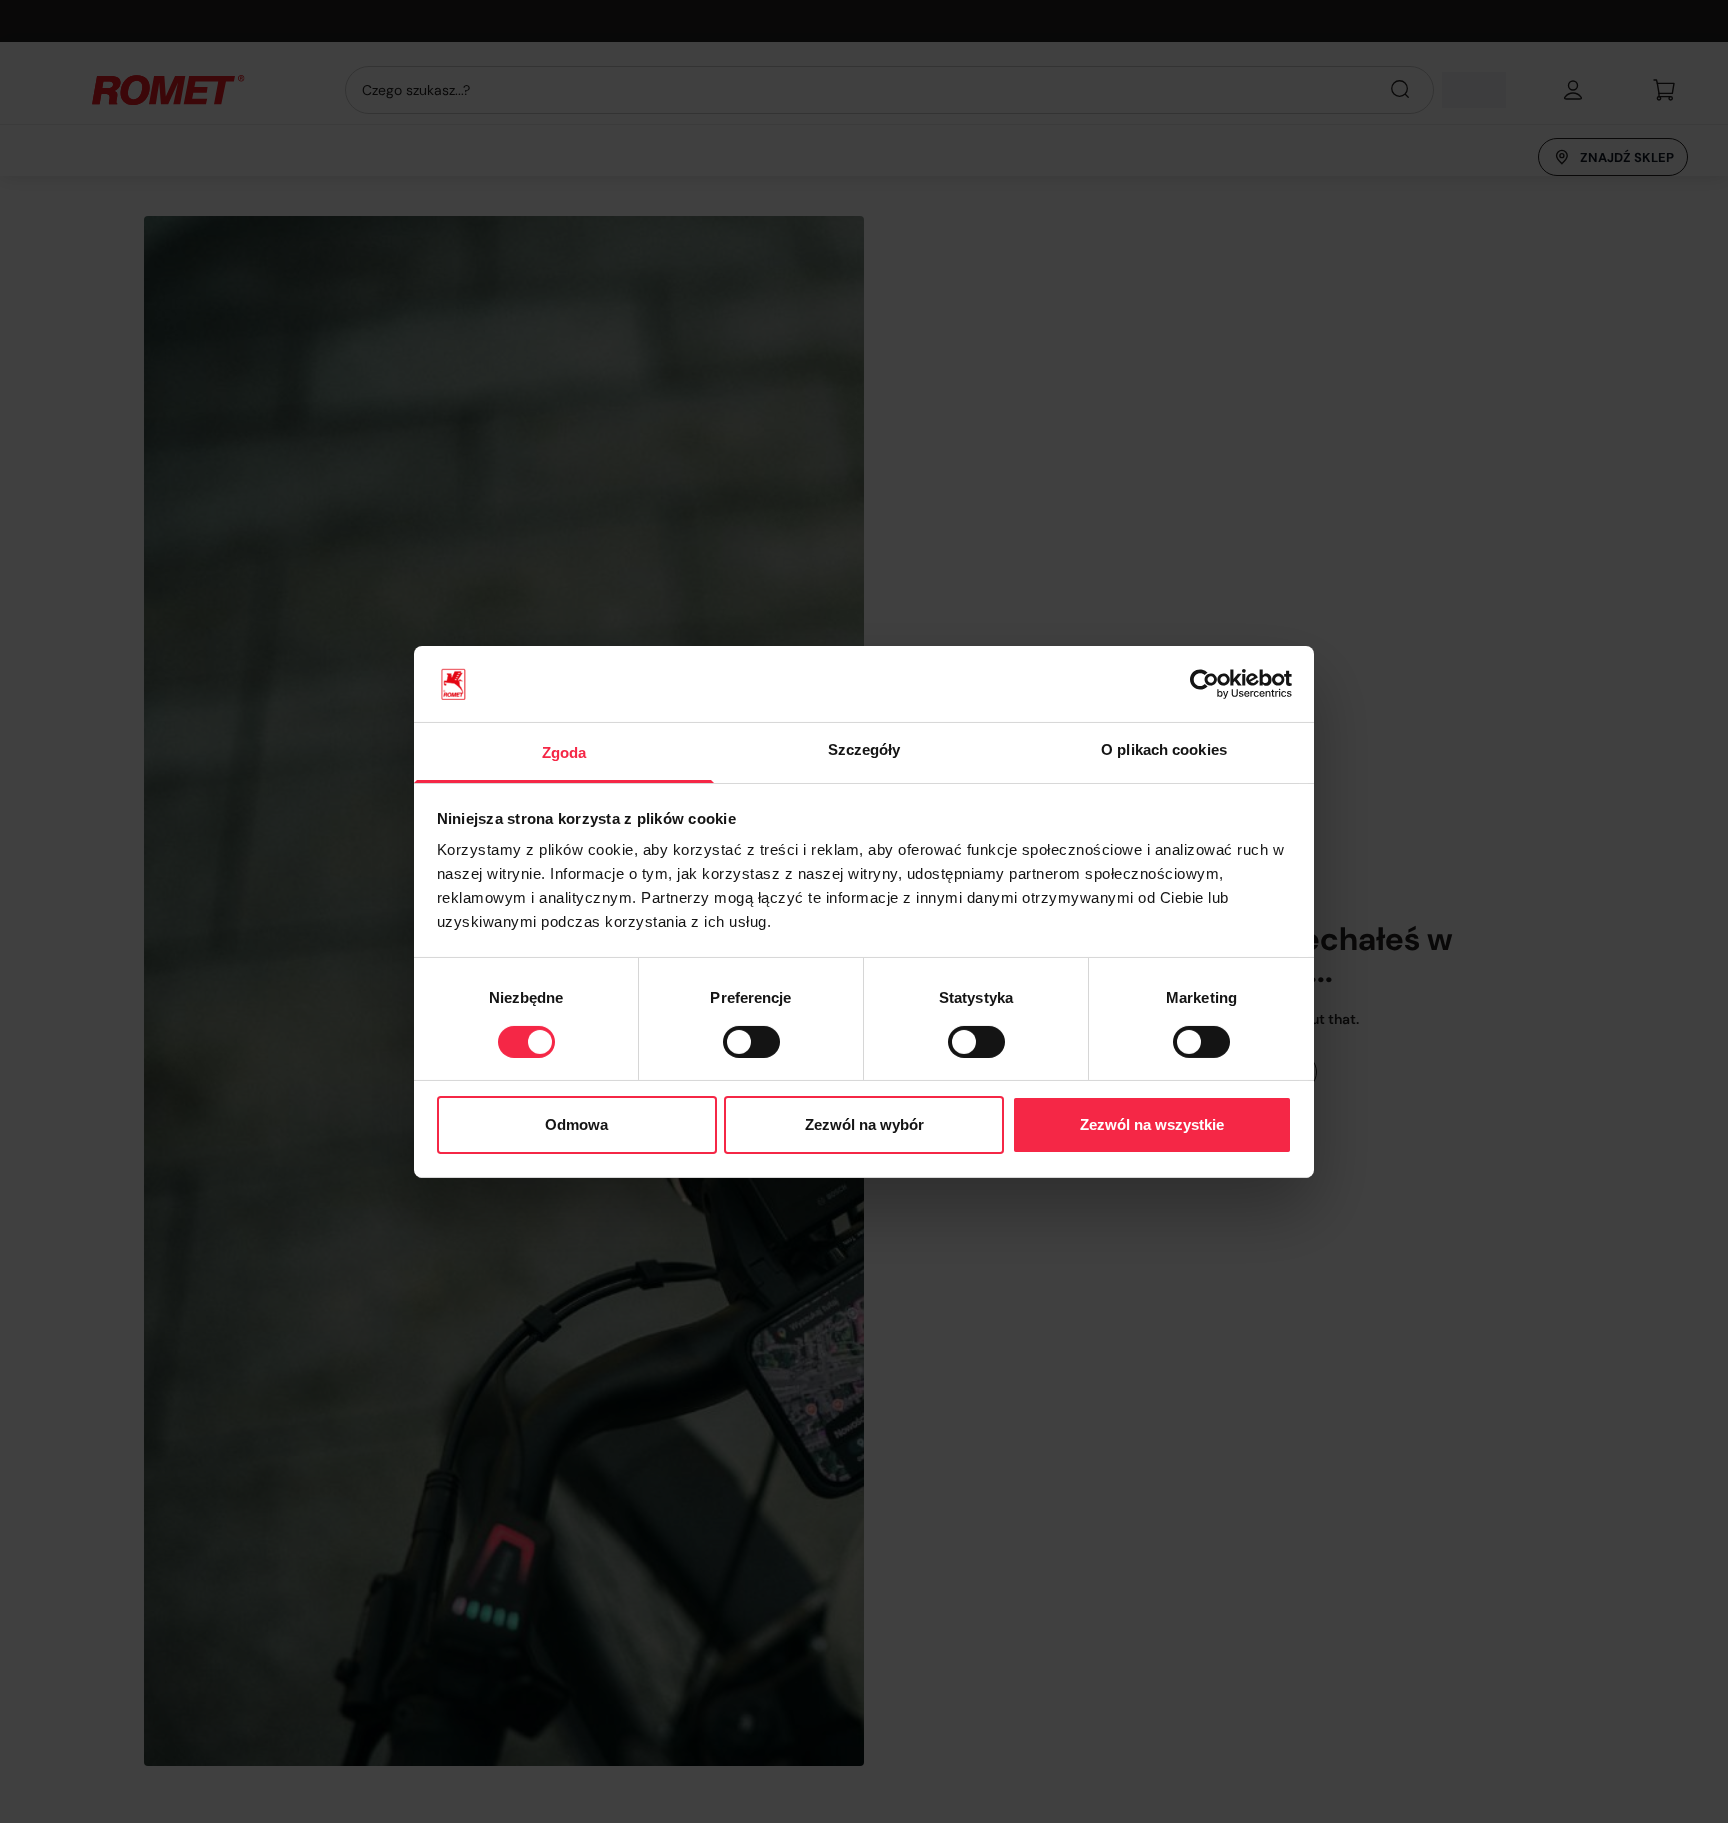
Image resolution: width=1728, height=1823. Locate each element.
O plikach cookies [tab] (1164, 749)
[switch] (751, 1042)
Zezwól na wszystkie (1152, 1124)
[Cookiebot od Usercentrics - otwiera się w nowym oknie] (1204, 684)
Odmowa (576, 1124)
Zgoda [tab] (564, 752)
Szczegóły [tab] (864, 749)
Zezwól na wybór (864, 1124)
